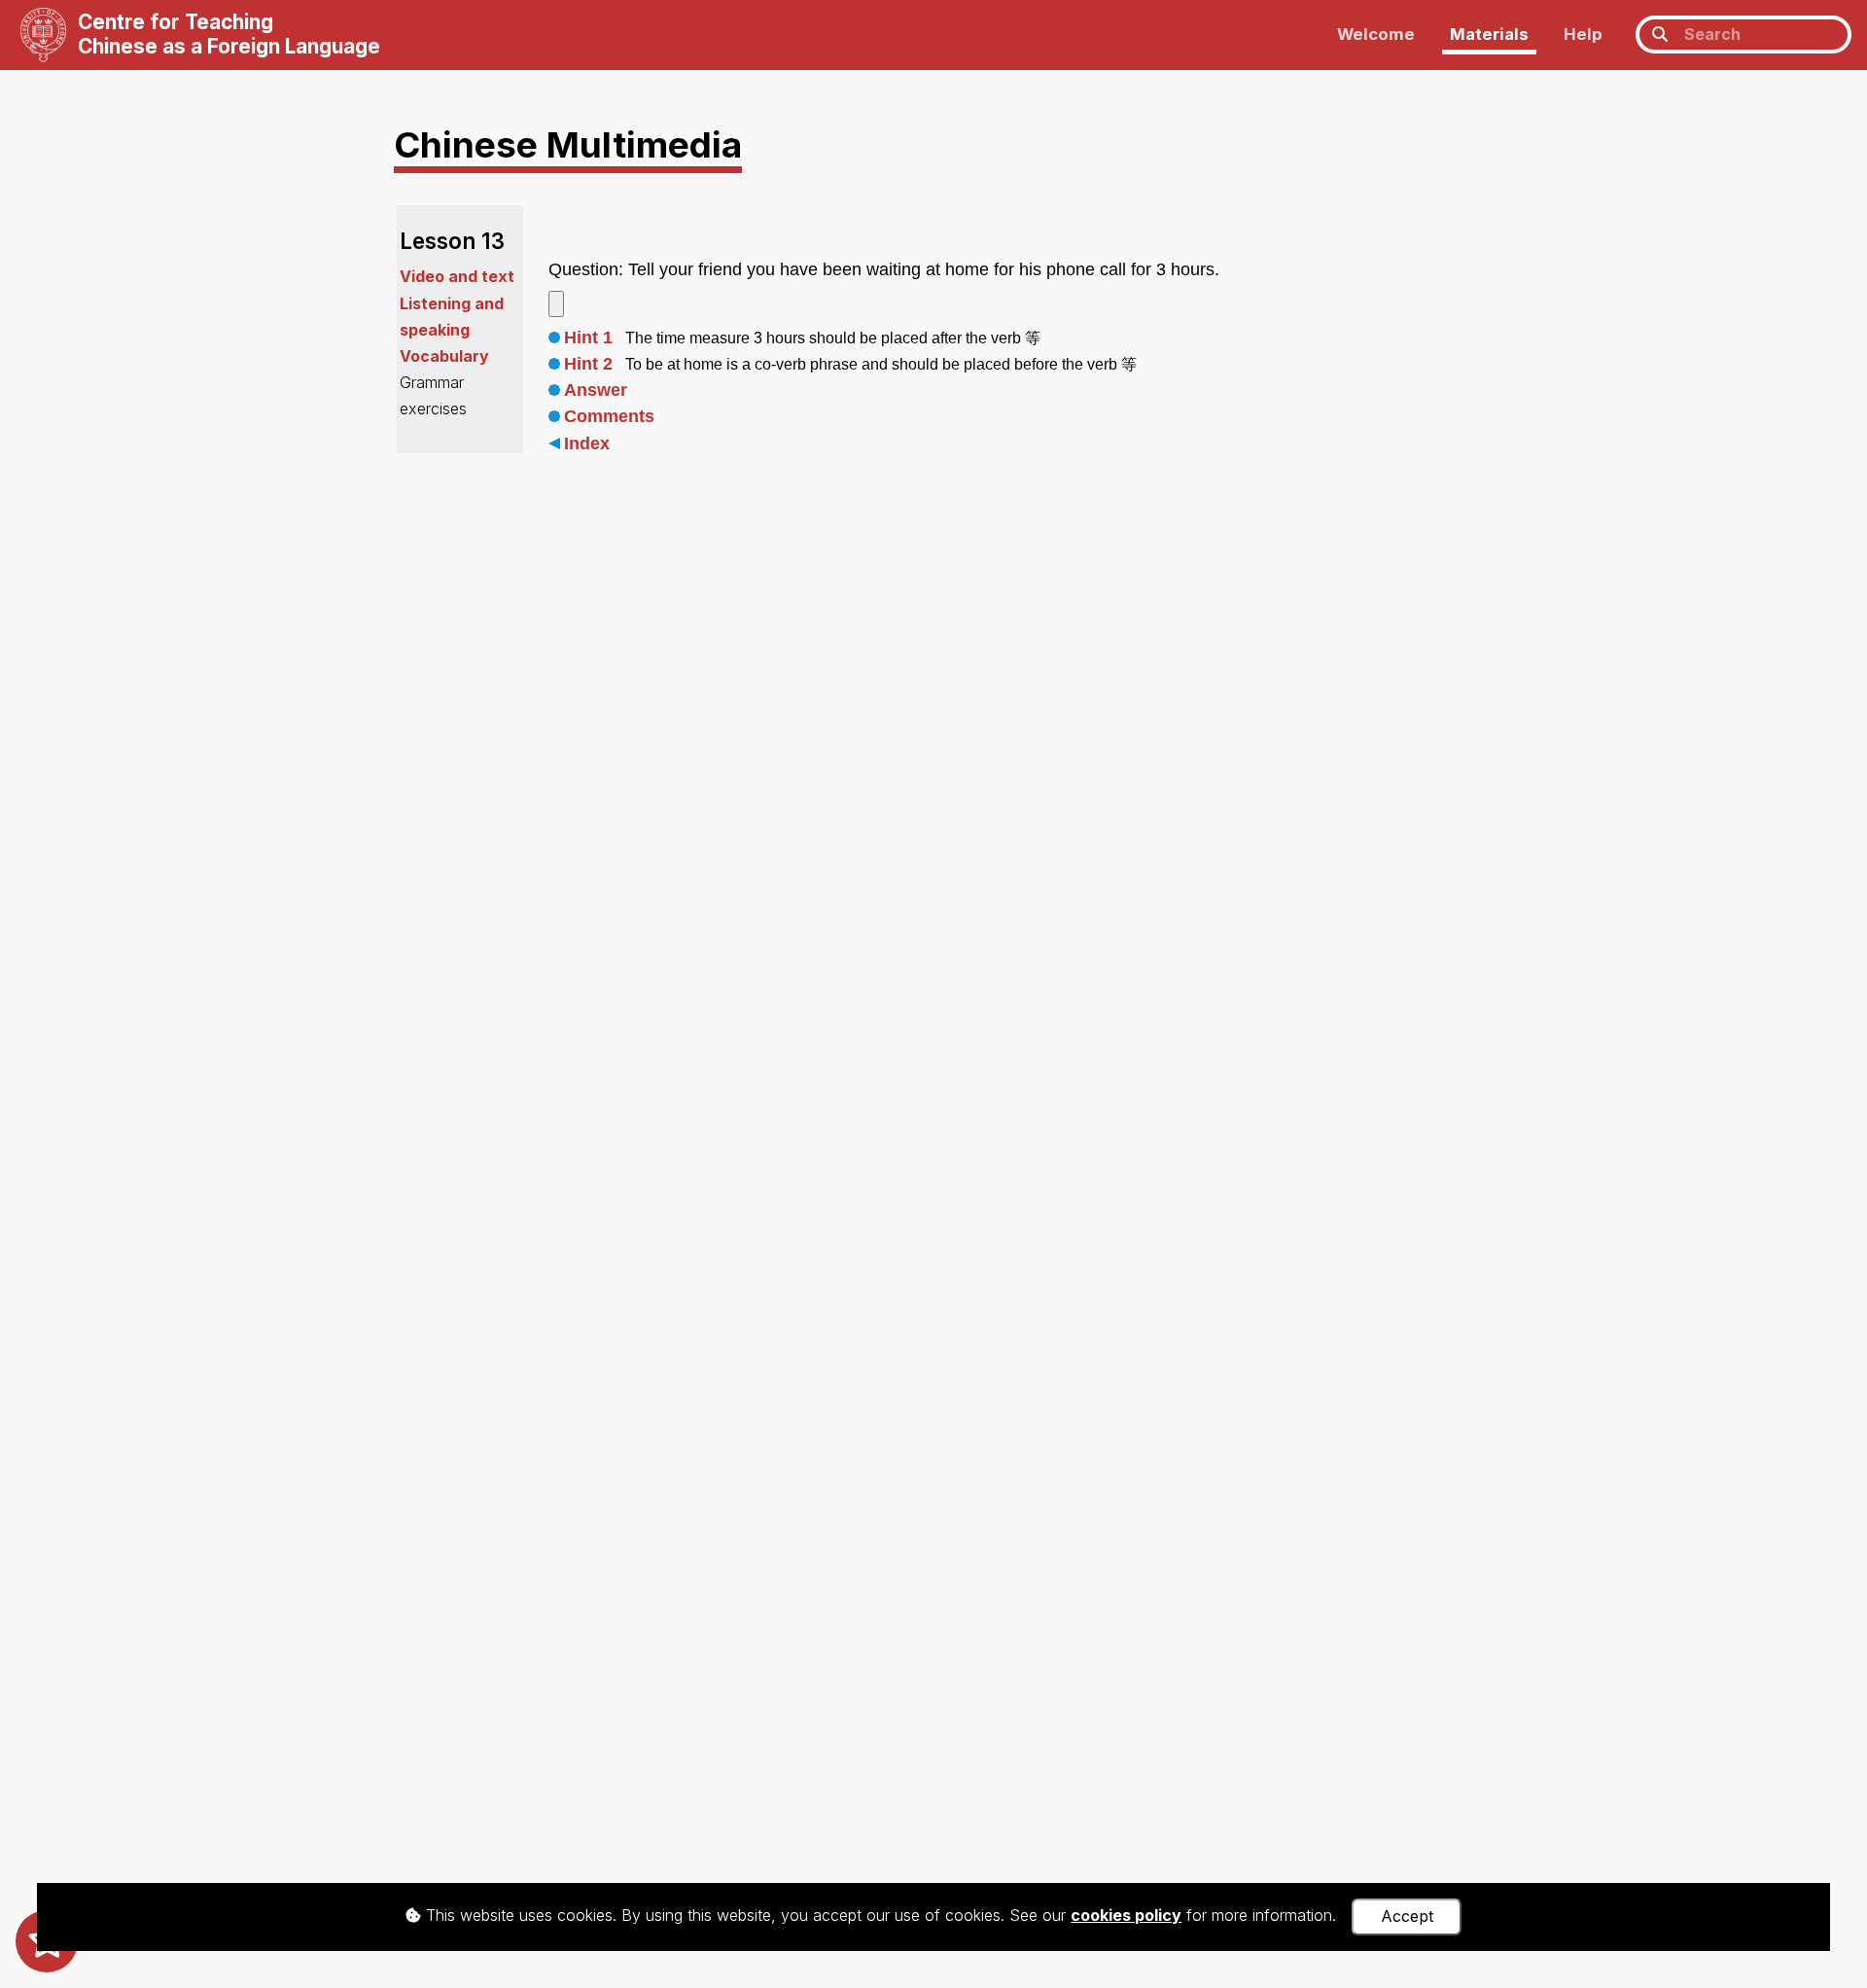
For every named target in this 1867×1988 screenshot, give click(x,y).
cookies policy (1126, 1915)
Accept (1407, 1916)
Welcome (1376, 34)
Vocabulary (444, 356)
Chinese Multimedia (568, 144)
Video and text (457, 276)
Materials (1489, 34)
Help (1583, 34)
